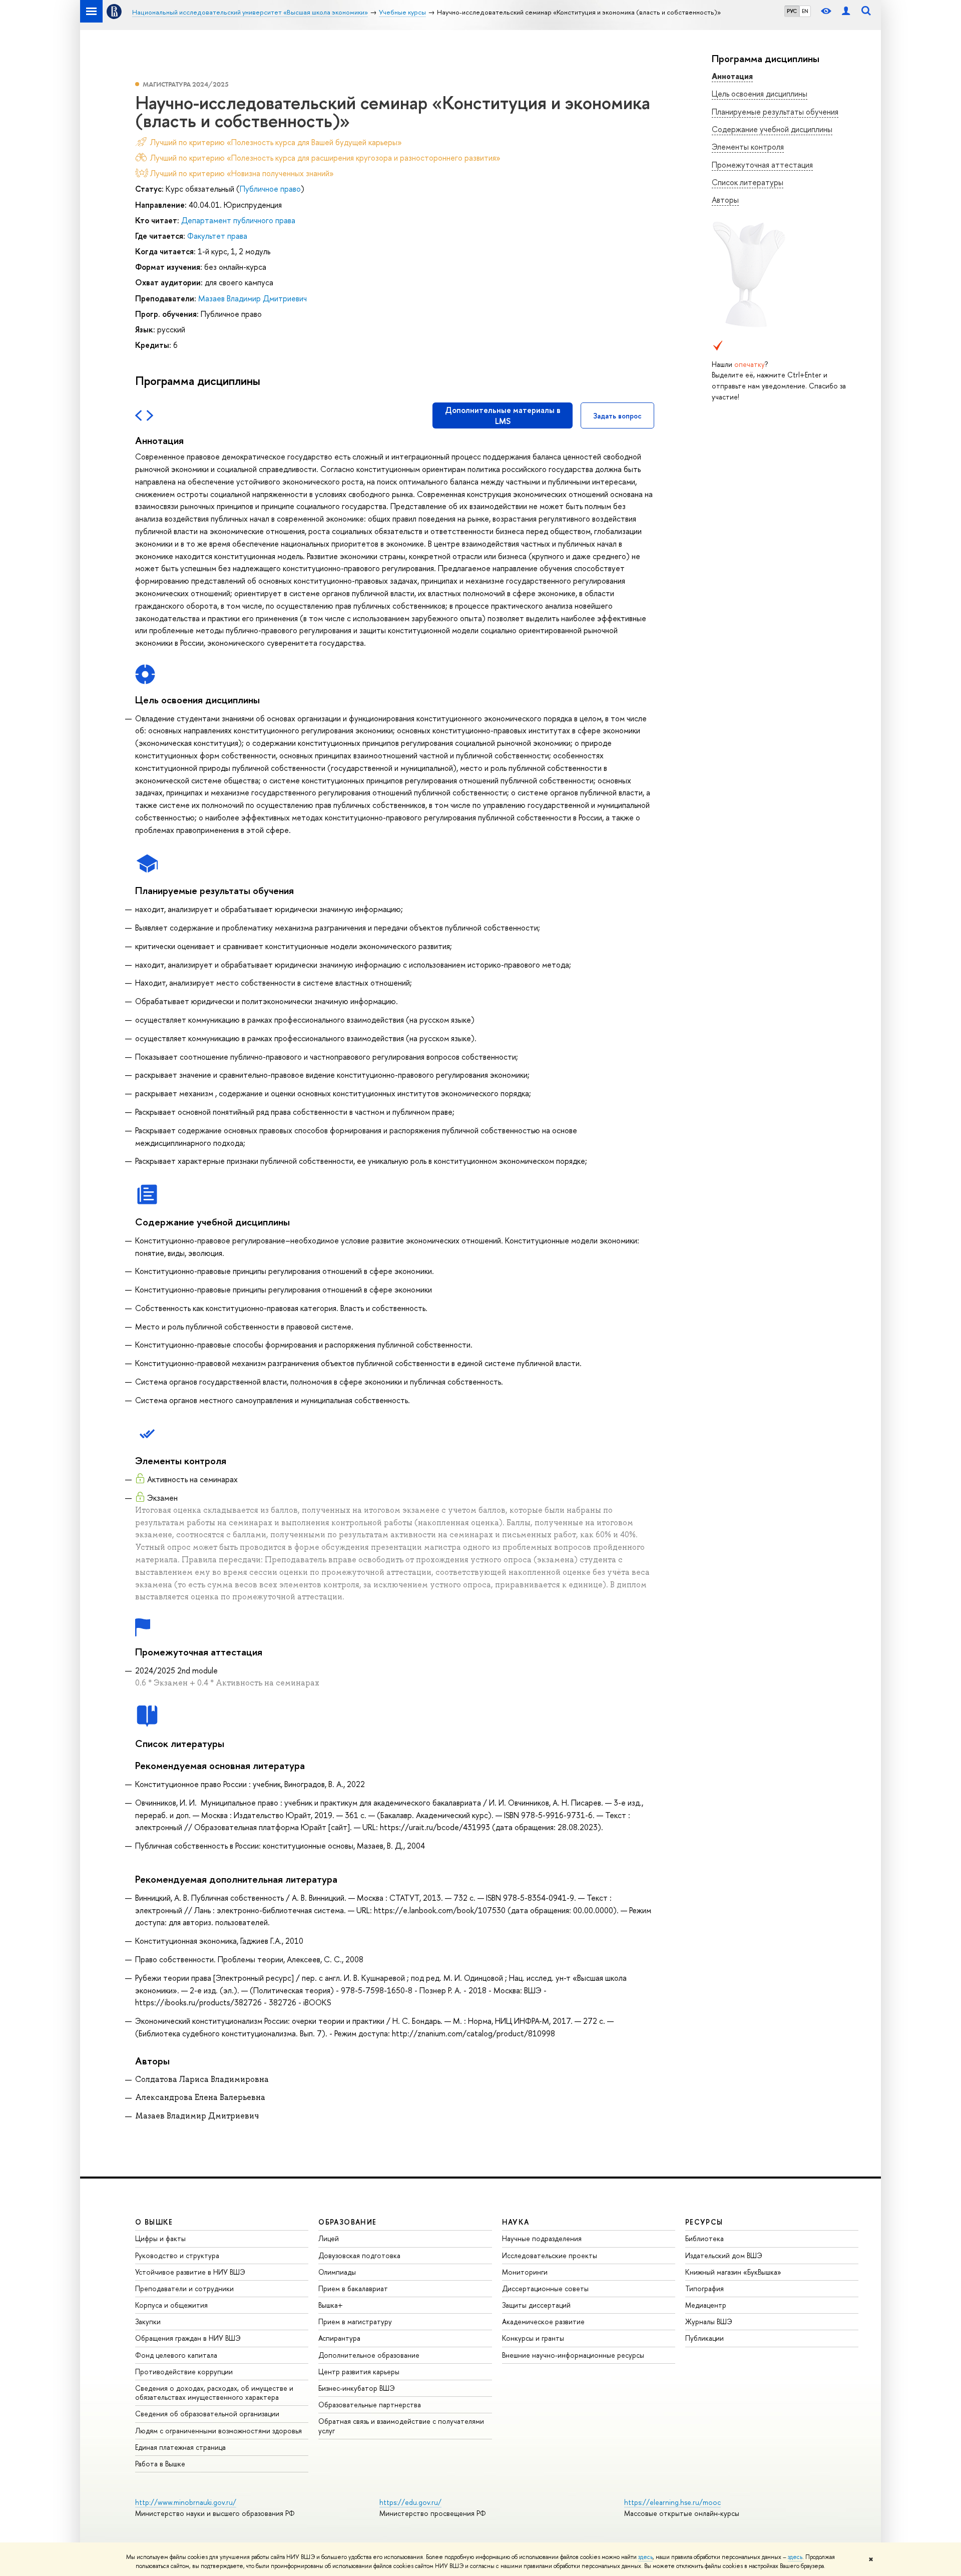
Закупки (148, 2321)
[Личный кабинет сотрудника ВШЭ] (846, 11)
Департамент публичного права (238, 220)
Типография (704, 2288)
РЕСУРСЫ (704, 2222)
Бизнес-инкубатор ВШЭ (357, 2388)
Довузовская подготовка (359, 2255)
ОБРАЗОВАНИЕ (347, 2222)
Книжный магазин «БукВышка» (733, 2272)
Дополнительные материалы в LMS (503, 415)
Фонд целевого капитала (176, 2355)
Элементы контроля (748, 147)
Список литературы (748, 182)
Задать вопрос (617, 416)
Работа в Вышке (160, 2464)
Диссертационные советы (545, 2288)
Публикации (704, 2338)
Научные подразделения (542, 2238)
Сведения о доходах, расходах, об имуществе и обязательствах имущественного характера (214, 2393)
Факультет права (217, 236)
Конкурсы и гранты (533, 2338)
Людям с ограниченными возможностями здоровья (218, 2431)
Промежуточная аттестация (762, 165)
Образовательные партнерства (370, 2405)
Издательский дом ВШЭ (724, 2255)
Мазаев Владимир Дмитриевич (253, 298)
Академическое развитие (543, 2321)
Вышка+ (331, 2305)
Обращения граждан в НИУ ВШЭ (188, 2338)
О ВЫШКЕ (154, 2222)
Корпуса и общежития (171, 2305)
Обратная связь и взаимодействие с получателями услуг (401, 2426)
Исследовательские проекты (550, 2255)
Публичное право (270, 189)
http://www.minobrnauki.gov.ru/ (186, 2502)
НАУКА (516, 2222)
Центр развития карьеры (359, 2372)
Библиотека (704, 2238)
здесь (645, 2557)
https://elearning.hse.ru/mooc (672, 2502)
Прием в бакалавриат (353, 2288)
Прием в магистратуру (355, 2321)
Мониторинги (525, 2272)
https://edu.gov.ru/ (410, 2502)
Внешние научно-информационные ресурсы (573, 2355)
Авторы (725, 200)
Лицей (329, 2238)
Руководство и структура (177, 2255)
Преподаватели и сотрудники (184, 2288)
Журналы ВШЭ (709, 2321)
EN (805, 11)
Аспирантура (339, 2338)
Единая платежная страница (180, 2447)
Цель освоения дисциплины (760, 94)
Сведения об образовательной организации (207, 2414)
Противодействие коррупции (184, 2372)
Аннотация (732, 76)
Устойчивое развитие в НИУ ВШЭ (190, 2272)
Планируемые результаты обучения (775, 112)
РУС (792, 11)
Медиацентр (706, 2305)
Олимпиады (337, 2272)
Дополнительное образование (369, 2355)
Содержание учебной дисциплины (772, 129)
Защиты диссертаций (536, 2305)
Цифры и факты (160, 2238)
